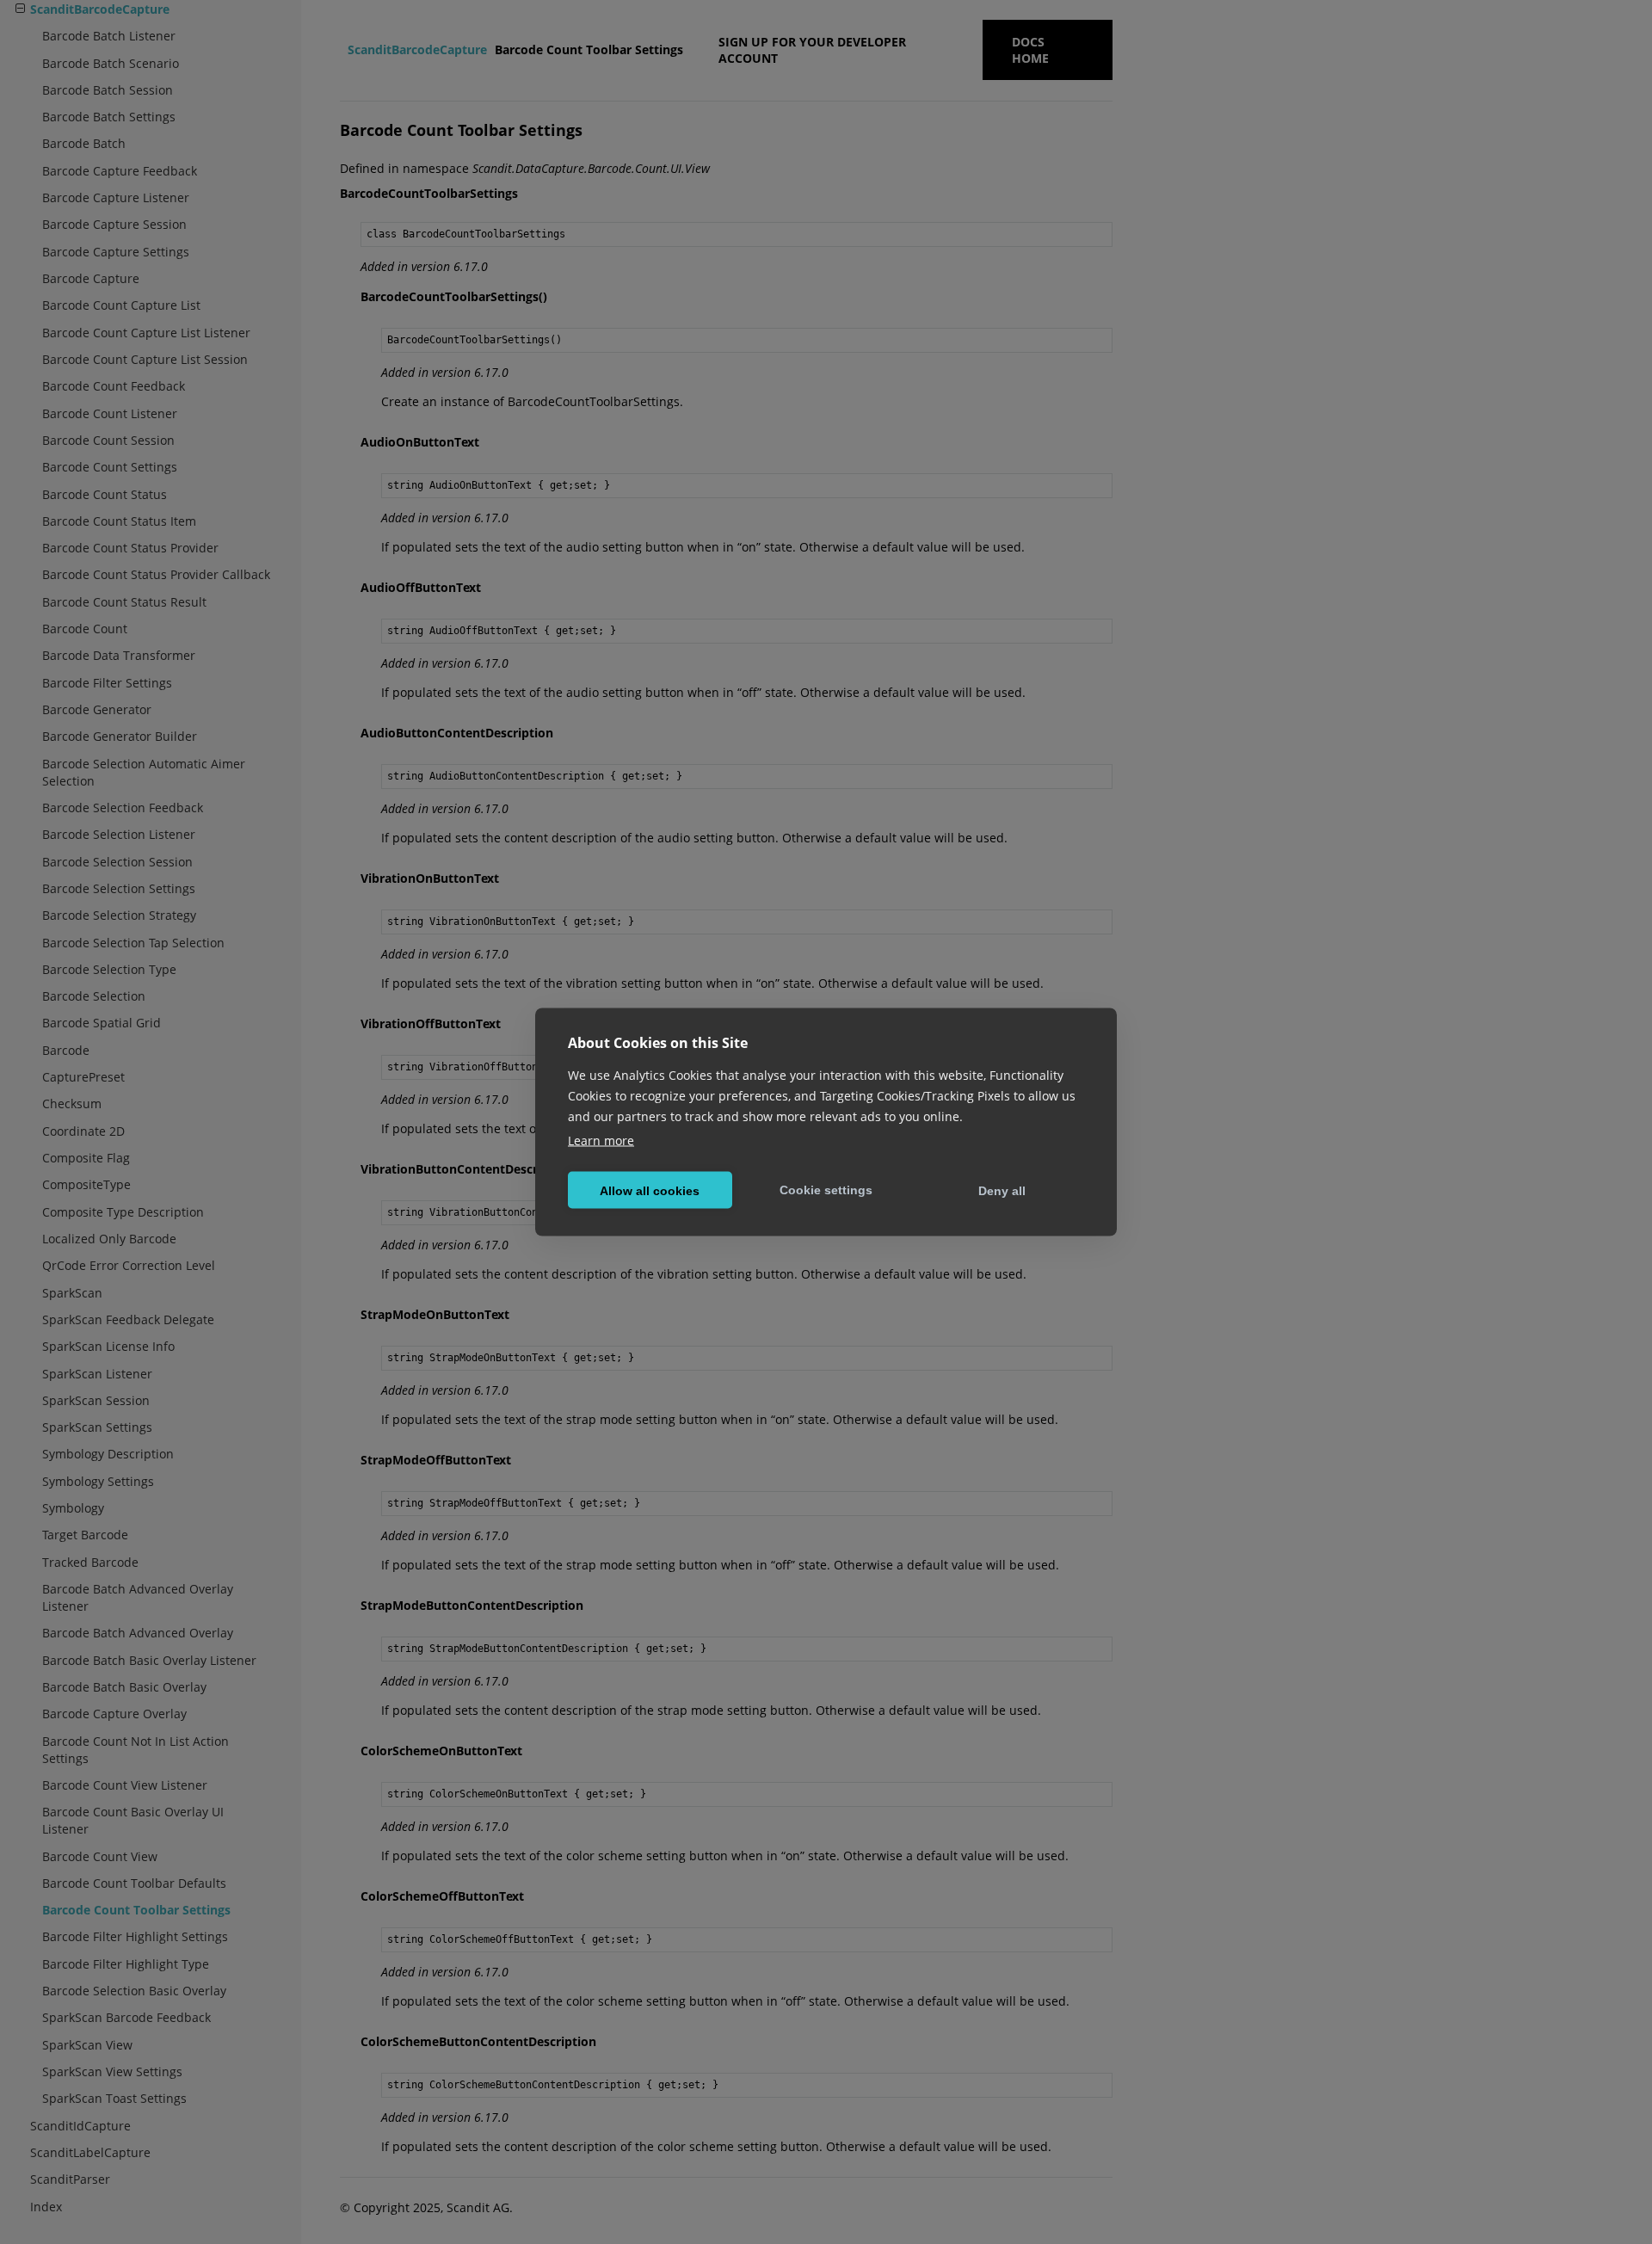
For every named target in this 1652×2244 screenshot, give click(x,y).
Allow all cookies (650, 1190)
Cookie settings (826, 1189)
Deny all (1002, 1190)
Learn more (601, 1140)
